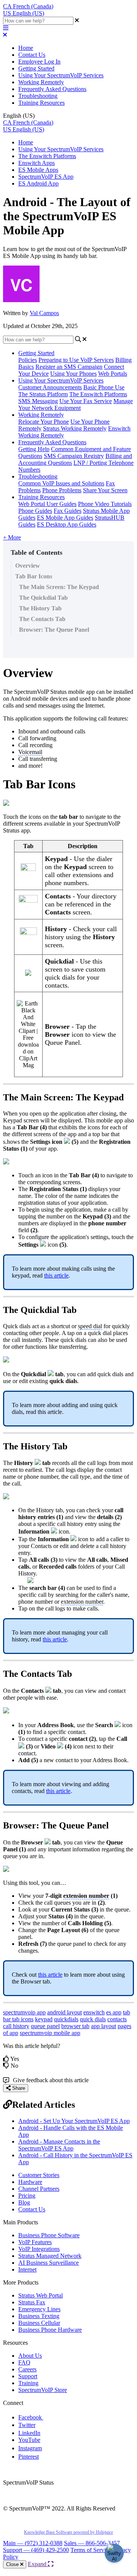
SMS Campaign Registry (74, 456)
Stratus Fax (32, 2302)
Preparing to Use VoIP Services (76, 360)
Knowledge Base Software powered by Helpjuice (68, 2532)
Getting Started (36, 68)
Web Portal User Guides (47, 504)
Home (26, 48)
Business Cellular (39, 2323)
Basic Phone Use (104, 387)
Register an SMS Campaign (69, 367)
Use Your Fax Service (86, 401)
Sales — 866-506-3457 (92, 2543)
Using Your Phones (73, 374)
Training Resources (41, 103)
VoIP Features (35, 2242)
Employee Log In (39, 62)
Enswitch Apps (37, 163)
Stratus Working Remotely (75, 428)
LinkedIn (29, 2433)
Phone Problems (62, 490)
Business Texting (39, 2316)
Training (28, 2383)
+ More (12, 537)
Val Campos (44, 313)
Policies (28, 360)
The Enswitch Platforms (47, 156)
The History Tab (40, 608)
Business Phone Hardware (50, 2330)
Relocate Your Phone (44, 422)
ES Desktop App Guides (67, 524)
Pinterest (29, 2457)
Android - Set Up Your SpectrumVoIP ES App (74, 2121)
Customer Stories (39, 2175)
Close (13, 2564)
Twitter (27, 2425)
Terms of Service (91, 2550)
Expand (38, 2564)
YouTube (29, 2440)
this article (56, 1275)
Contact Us (32, 55)
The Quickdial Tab (43, 598)
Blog (24, 2202)
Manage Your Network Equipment (76, 404)
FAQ (24, 2362)
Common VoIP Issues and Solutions (61, 483)
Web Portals (113, 374)
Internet (27, 2269)
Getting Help (34, 449)
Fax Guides (68, 511)
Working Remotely (41, 82)
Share (18, 2088)
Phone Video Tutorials (105, 504)
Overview (28, 566)
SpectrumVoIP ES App (46, 177)
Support (28, 2376)
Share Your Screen (105, 490)
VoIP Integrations (39, 2249)
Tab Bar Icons (34, 576)
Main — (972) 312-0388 (33, 2543)
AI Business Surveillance (49, 2263)
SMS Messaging (38, 401)
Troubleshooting (38, 96)
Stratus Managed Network (50, 2256)
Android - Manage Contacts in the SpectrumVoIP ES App (59, 2145)
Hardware (30, 2182)
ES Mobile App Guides (65, 518)
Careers (27, 2369)
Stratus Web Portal (41, 2295)
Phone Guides (35, 511)
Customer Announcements (50, 387)
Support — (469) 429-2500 (36, 2550)
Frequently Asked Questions (52, 89)
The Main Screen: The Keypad (59, 587)
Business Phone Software (49, 2235)
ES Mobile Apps (38, 170)
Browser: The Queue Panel (54, 630)
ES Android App (38, 183)
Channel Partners (39, 2189)
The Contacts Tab (42, 619)
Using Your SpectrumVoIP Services (61, 75)
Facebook (31, 2417)
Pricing (27, 2196)
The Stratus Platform (43, 394)
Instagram (30, 2448)
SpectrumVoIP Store (43, 2390)
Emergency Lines (39, 2309)
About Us (30, 2356)
